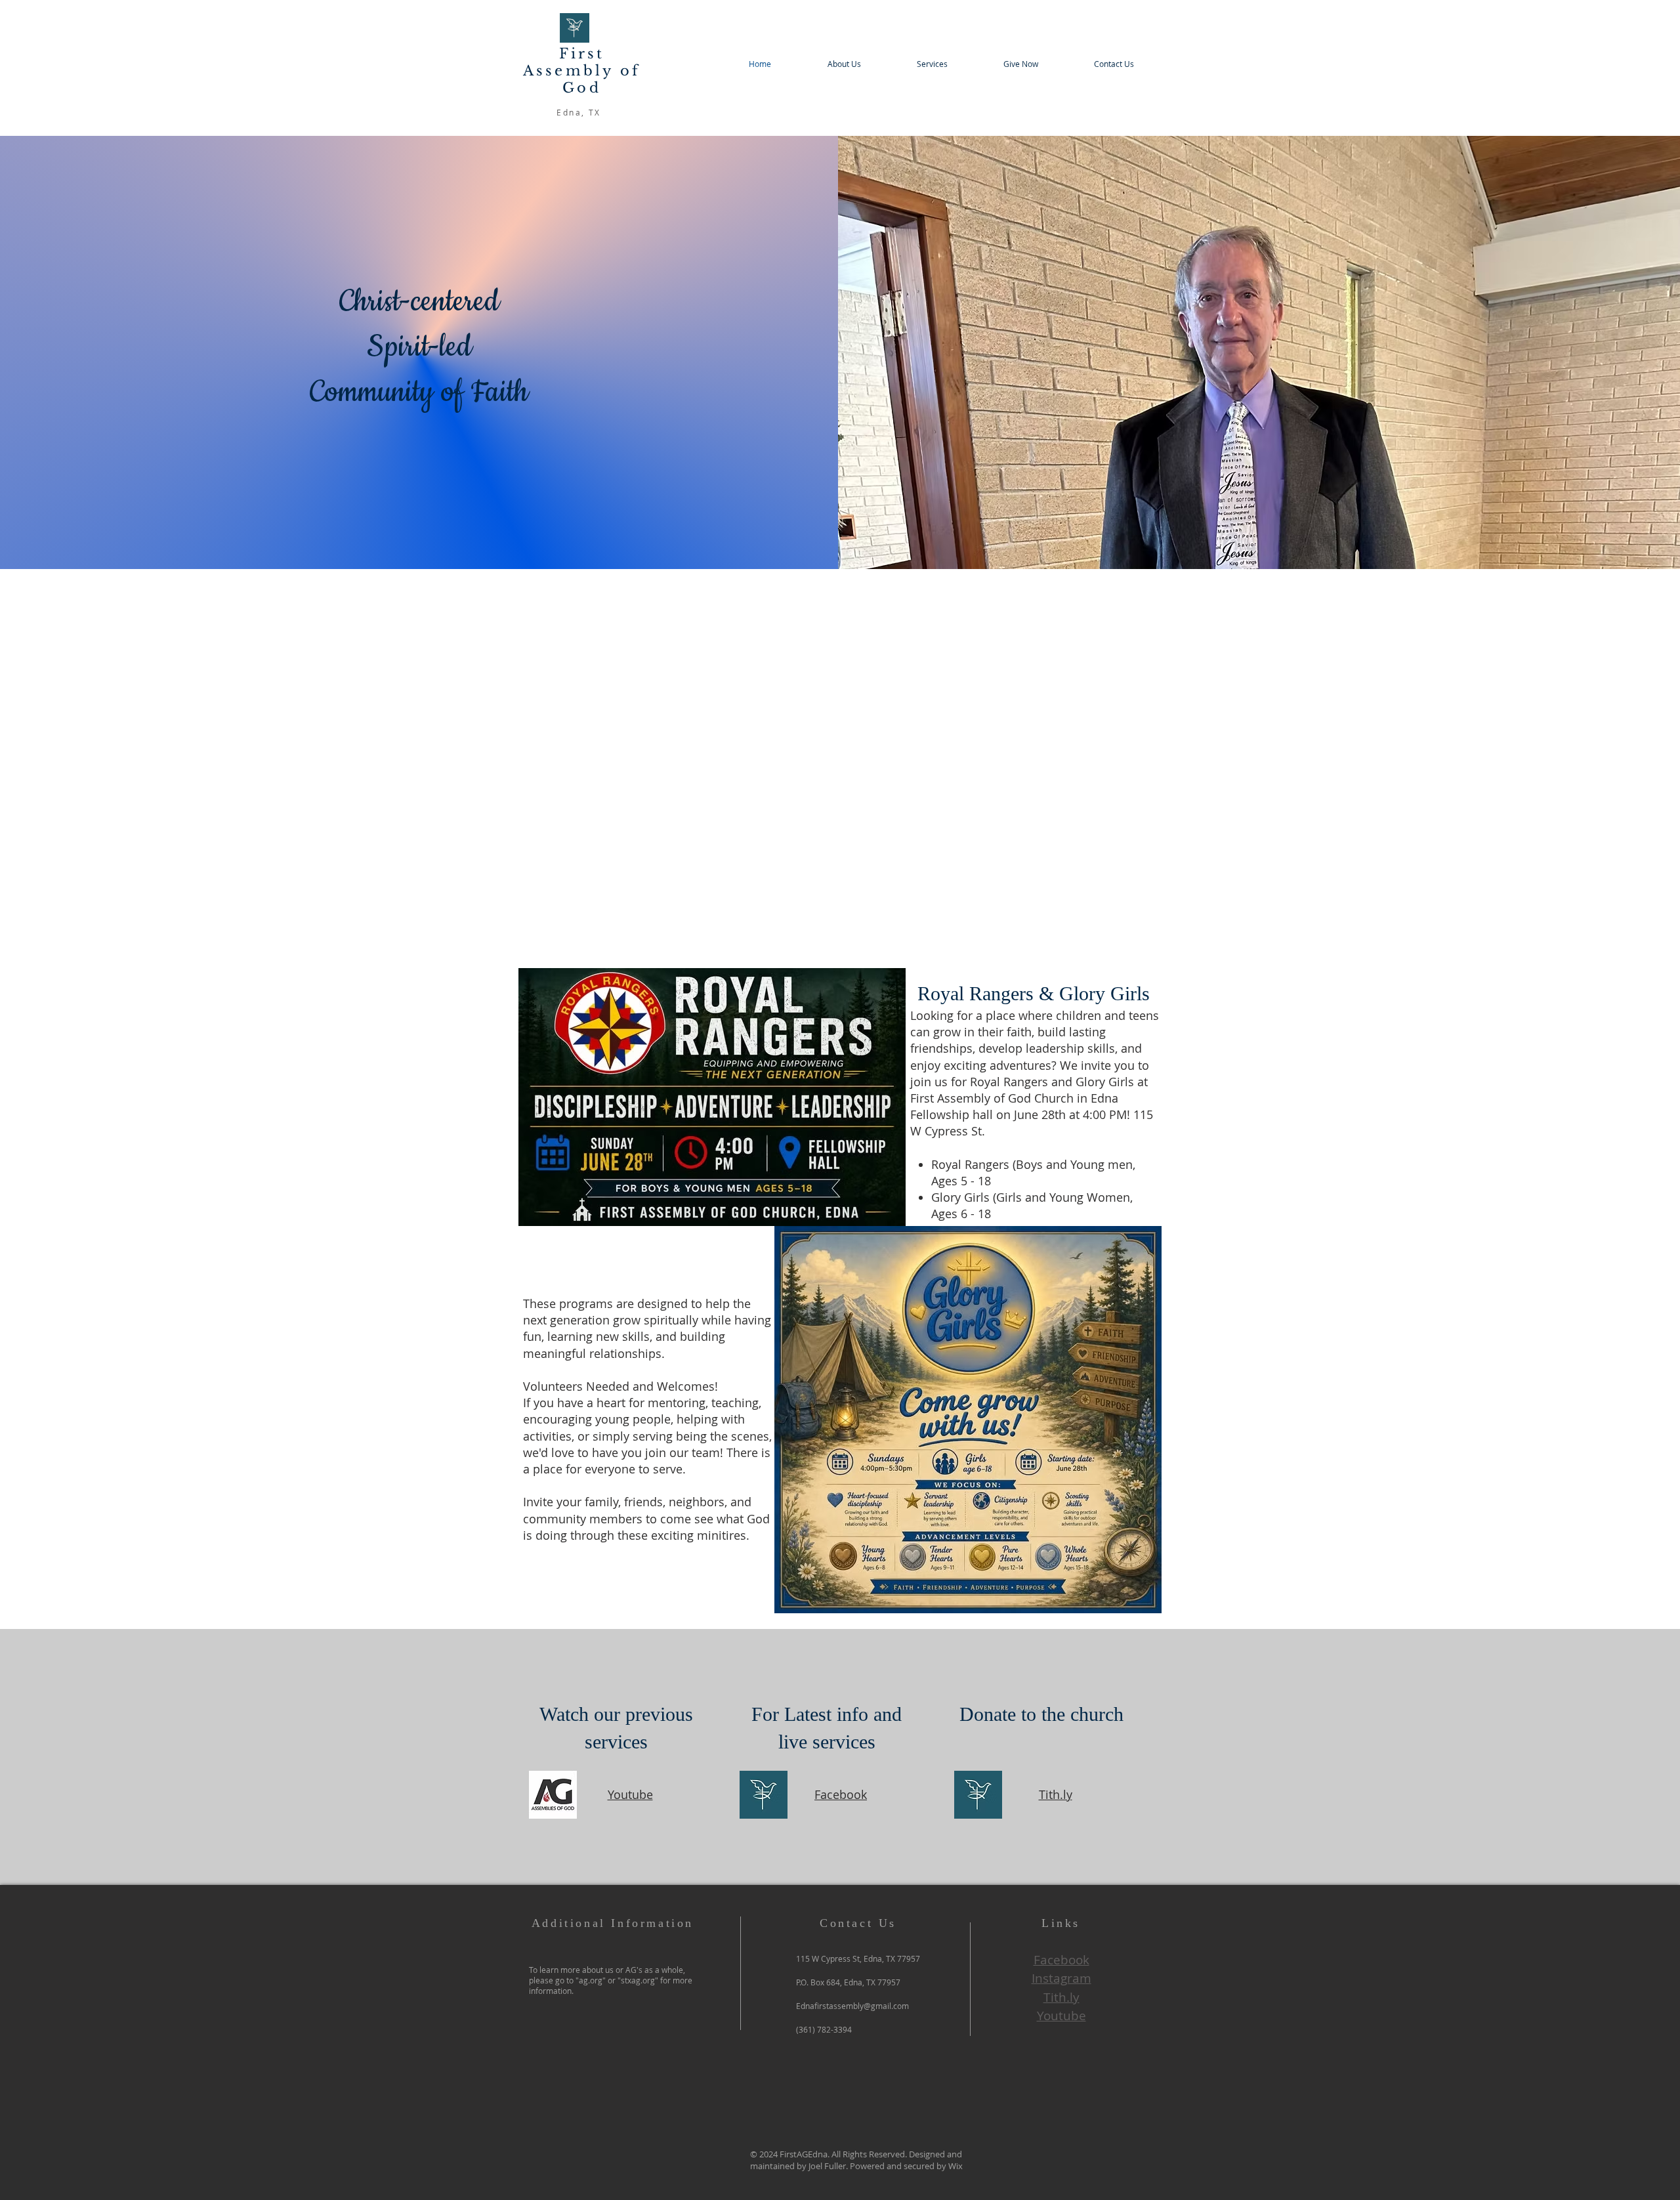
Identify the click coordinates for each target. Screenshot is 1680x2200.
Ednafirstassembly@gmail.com (852, 2006)
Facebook (841, 1794)
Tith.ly (1056, 1794)
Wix (955, 2166)
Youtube (630, 1794)
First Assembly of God (582, 71)
